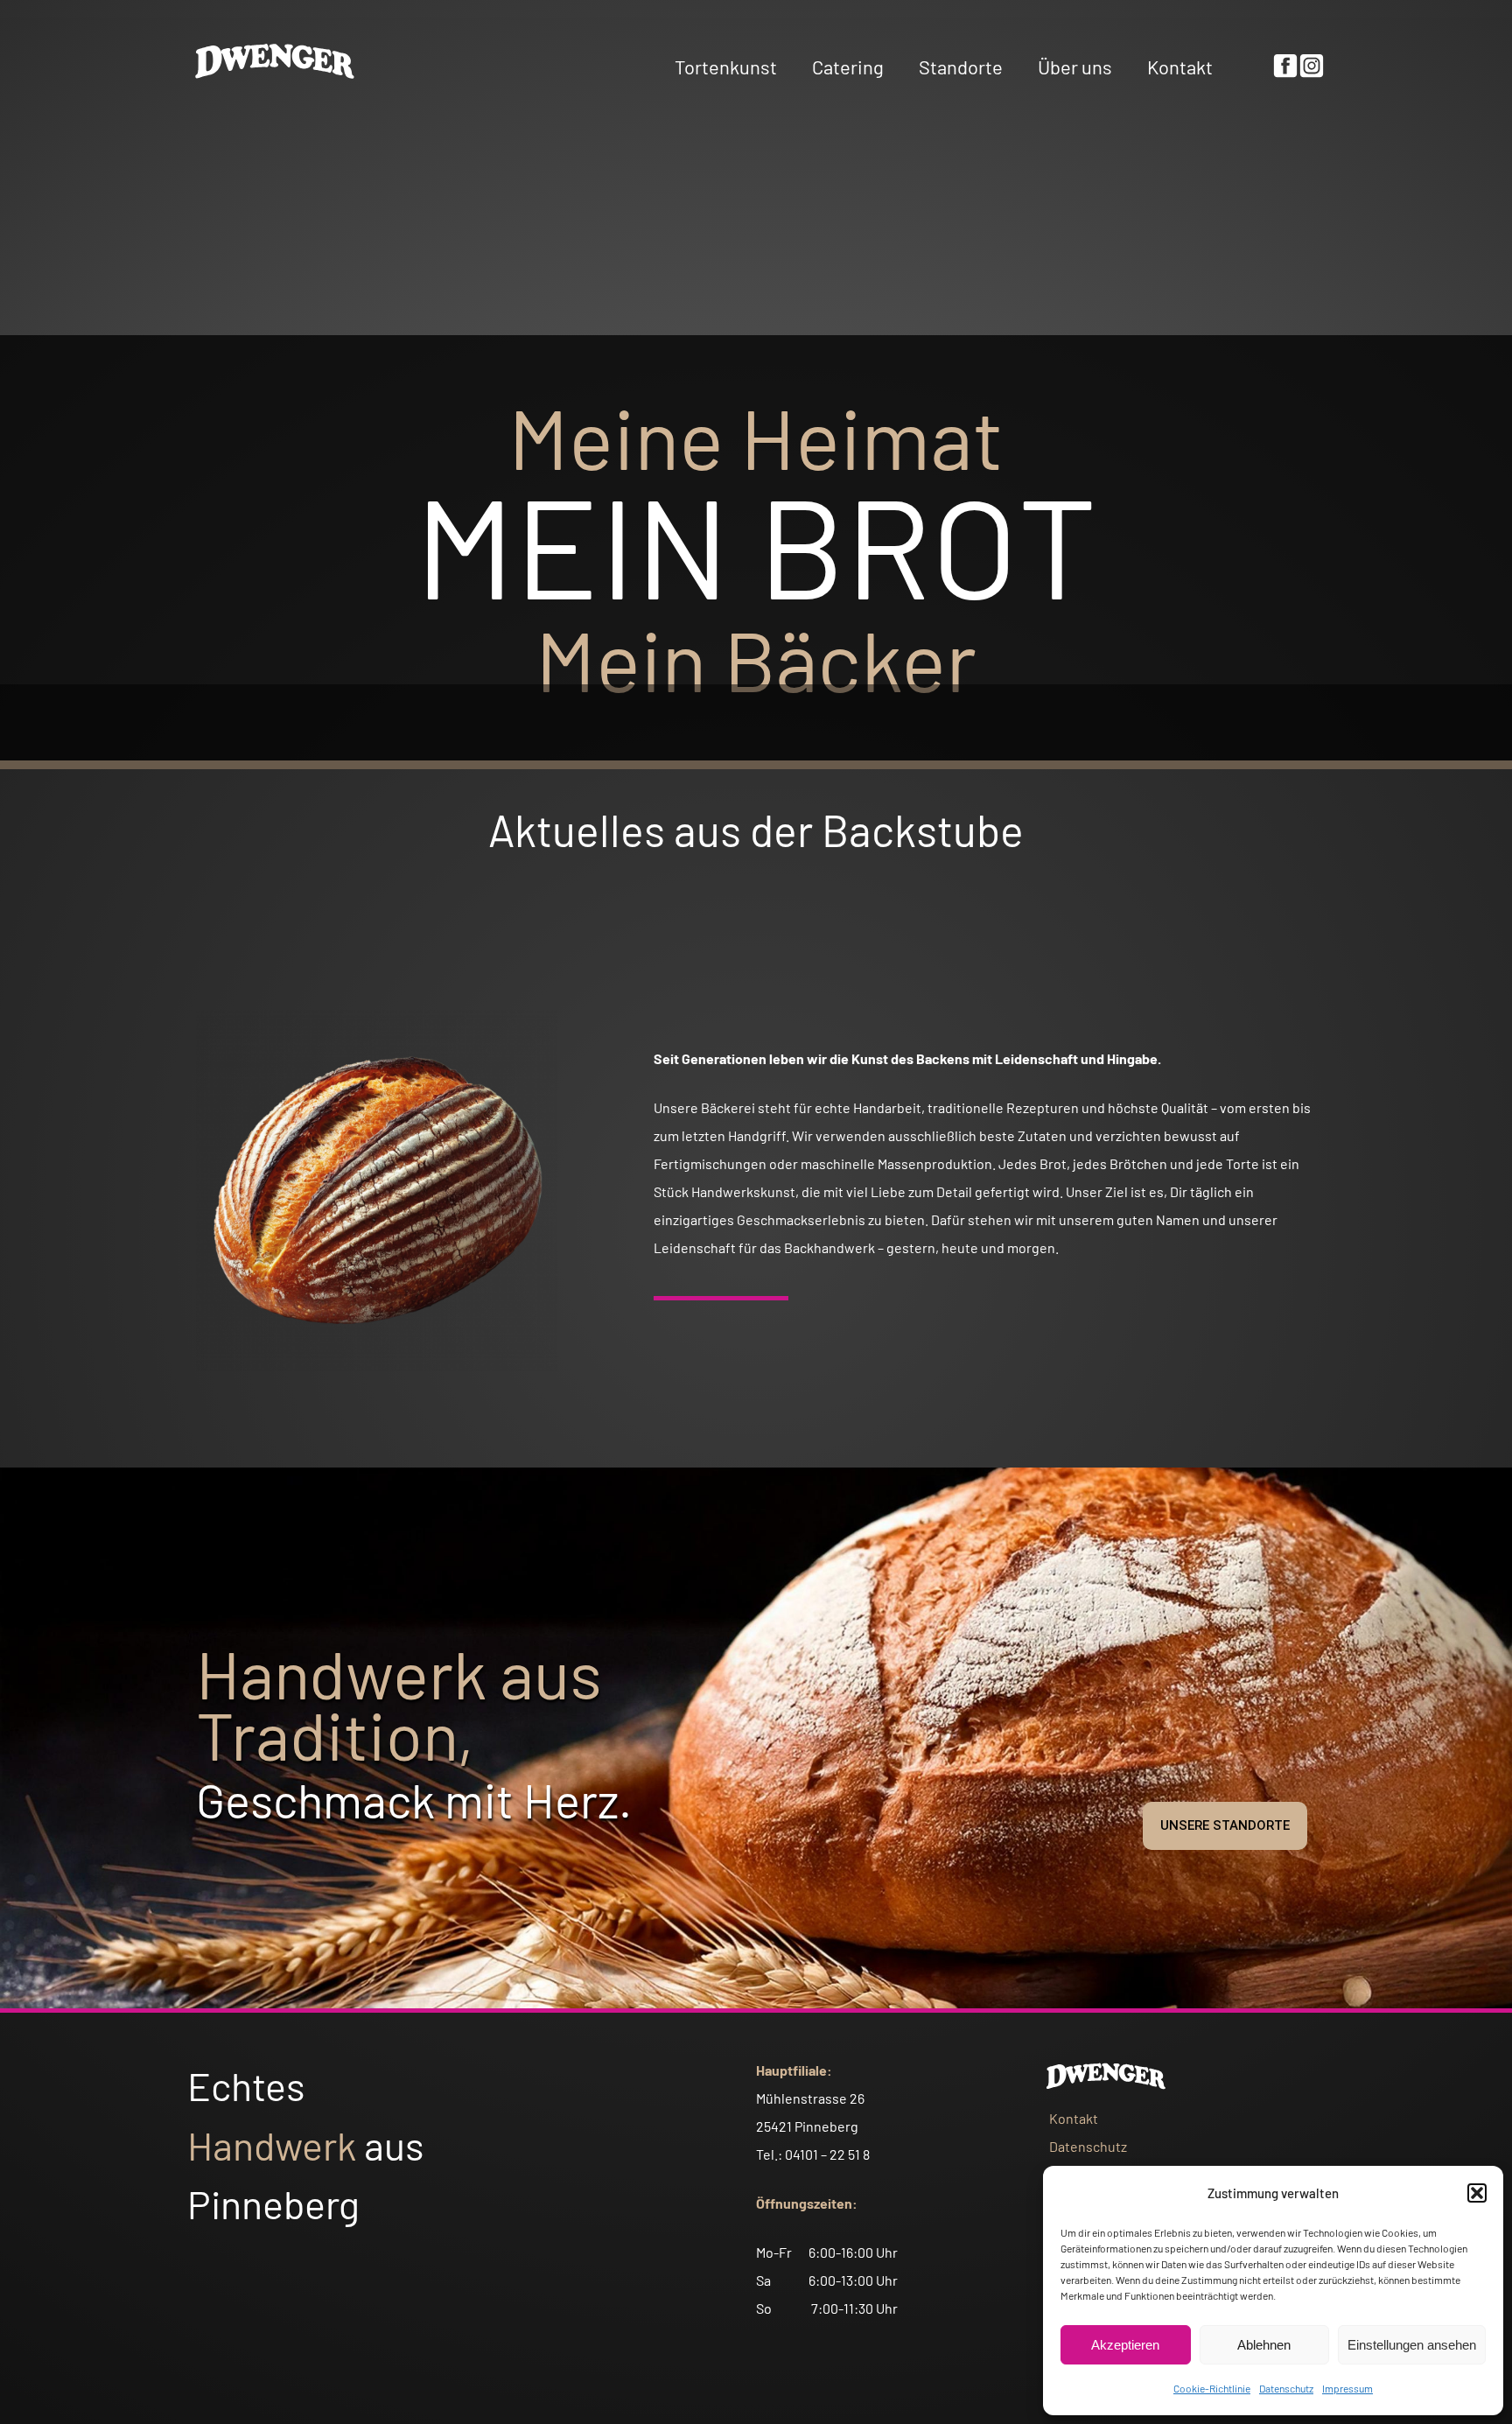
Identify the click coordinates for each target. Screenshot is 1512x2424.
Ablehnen (1264, 2345)
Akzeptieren (1125, 2345)
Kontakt (1180, 67)
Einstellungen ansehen (1412, 2345)
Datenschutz (1286, 2388)
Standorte (961, 67)
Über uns (1075, 67)
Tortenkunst (726, 67)
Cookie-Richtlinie (1212, 2388)
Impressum (1347, 2388)
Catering (848, 67)
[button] (1477, 2193)
